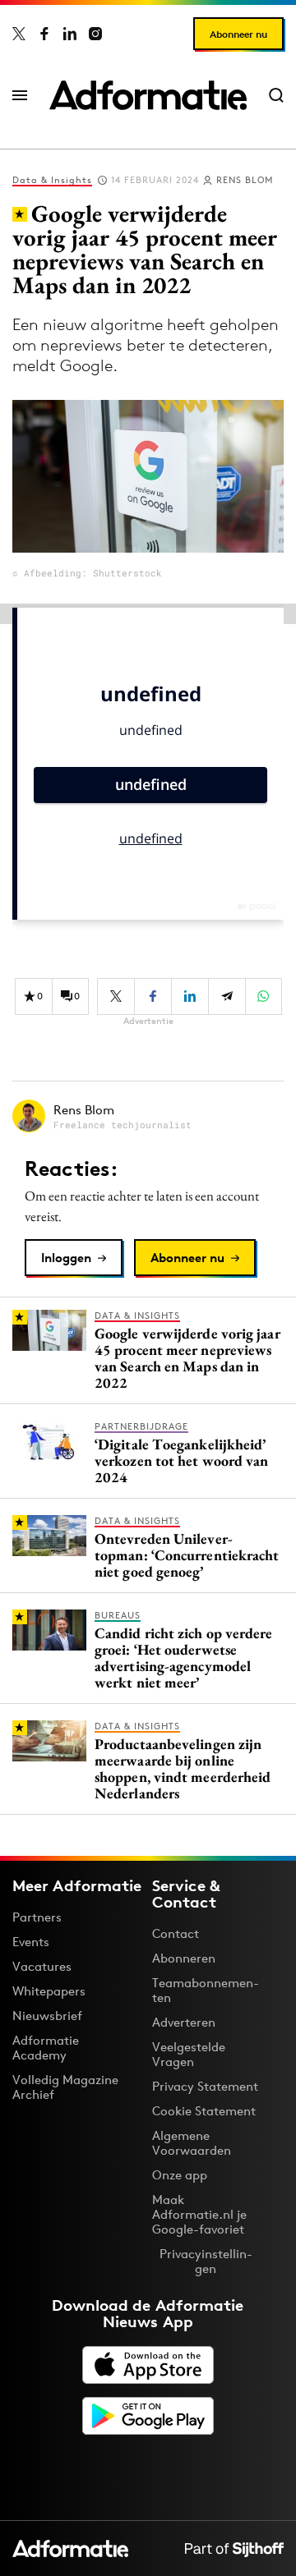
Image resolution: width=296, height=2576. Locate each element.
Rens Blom (245, 180)
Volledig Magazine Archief (65, 2087)
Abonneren (184, 1958)
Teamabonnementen (206, 1990)
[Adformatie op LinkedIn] (70, 34)
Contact (176, 1933)
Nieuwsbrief (47, 2016)
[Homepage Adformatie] (148, 95)
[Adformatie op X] (19, 34)
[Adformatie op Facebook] (44, 34)
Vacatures (42, 1966)
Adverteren (184, 2022)
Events (31, 1942)
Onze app (180, 2175)
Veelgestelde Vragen (189, 2054)
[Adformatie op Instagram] (95, 34)
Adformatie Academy (46, 2048)
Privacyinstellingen (206, 2261)
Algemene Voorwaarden (192, 2143)
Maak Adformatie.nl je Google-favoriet (199, 2214)
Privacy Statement (205, 2086)
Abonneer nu (238, 34)
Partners (37, 1917)
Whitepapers (49, 1991)
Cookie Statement (204, 2111)
